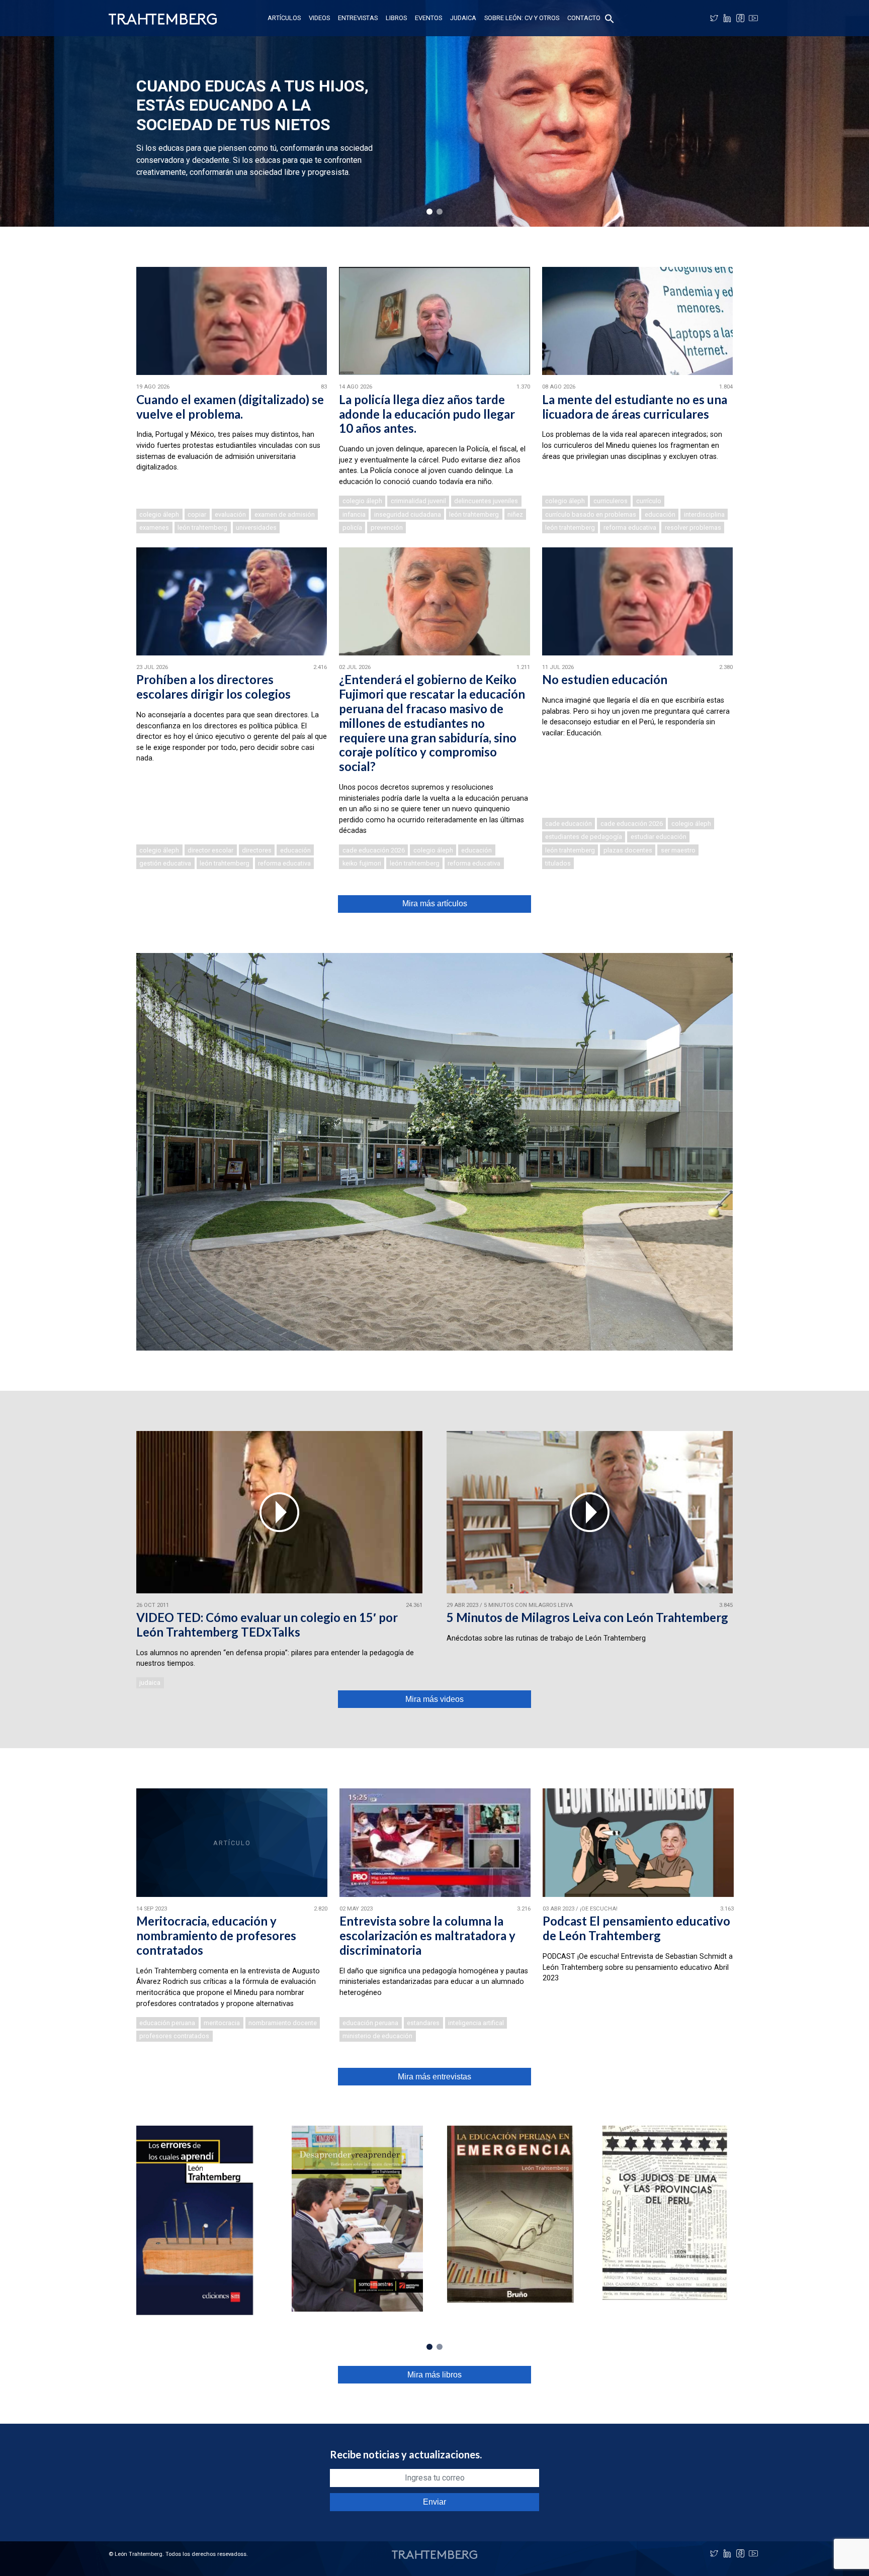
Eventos (428, 18)
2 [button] (440, 212)
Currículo (649, 501)
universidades (256, 528)
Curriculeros (611, 501)
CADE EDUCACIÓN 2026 (374, 850)
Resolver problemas (693, 528)
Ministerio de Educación (377, 2036)
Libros (396, 18)
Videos (319, 18)
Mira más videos (434, 1699)
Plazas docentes (628, 850)
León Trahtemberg (202, 528)
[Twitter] (714, 18)
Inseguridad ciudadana (408, 514)
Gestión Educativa (165, 863)
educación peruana (167, 2023)
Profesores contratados (174, 2036)
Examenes (154, 528)
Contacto (584, 18)
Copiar (197, 514)
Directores (257, 850)
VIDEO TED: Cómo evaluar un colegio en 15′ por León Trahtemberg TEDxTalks (267, 1625)
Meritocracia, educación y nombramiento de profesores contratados (216, 1935)
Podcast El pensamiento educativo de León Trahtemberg (636, 1928)
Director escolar (210, 850)
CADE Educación (569, 824)
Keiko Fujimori (362, 863)
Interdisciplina (704, 514)
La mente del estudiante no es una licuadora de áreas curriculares (635, 407)
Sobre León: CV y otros (522, 18)
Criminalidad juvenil (418, 501)
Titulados (558, 863)
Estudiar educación (659, 837)
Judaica (463, 18)
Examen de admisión (285, 514)
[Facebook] (740, 18)
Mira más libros (434, 2375)
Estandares (423, 2023)
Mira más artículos (435, 903)
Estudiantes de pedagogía (584, 837)
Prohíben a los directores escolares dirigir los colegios (213, 687)
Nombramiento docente (283, 2023)
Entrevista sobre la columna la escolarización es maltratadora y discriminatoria (427, 1935)
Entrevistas (358, 18)
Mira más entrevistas (434, 2077)
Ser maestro (678, 850)
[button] (610, 18)
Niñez (515, 514)
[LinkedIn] (727, 18)
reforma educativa (630, 528)
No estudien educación (605, 679)
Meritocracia (222, 2023)
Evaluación (230, 514)
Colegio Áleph (159, 514)
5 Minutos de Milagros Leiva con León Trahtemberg (587, 1617)
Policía (352, 528)
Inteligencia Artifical (476, 2023)
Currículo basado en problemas (591, 514)
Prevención (387, 528)
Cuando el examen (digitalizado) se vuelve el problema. (230, 407)
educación (660, 514)
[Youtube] (753, 18)
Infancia (354, 514)
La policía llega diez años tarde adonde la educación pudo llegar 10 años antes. (427, 414)
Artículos (284, 18)
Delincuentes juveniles (486, 501)
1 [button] (429, 212)
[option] (434, 113)
